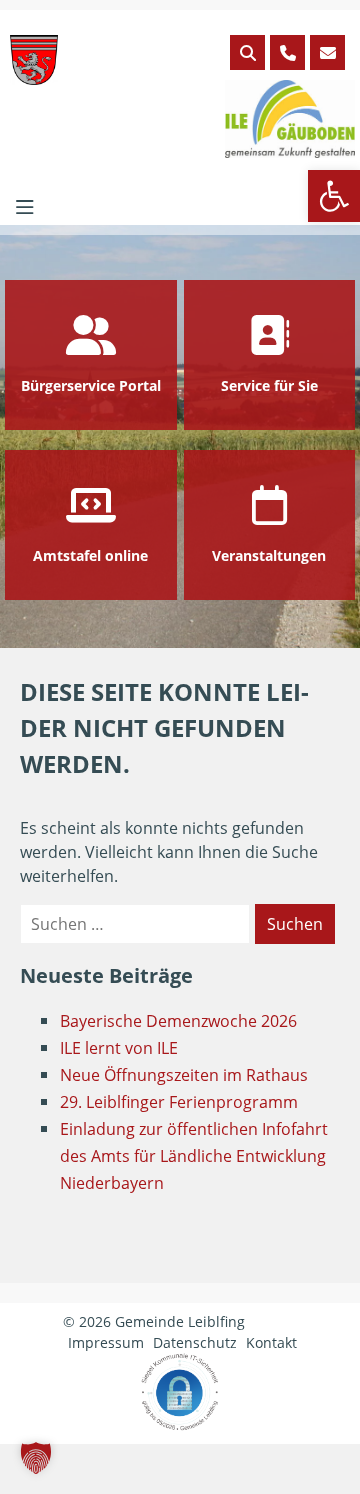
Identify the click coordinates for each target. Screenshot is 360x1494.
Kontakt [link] (271, 1342)
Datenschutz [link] (195, 1342)
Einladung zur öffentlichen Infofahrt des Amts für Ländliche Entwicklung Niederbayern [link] (194, 1156)
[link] (334, 196)
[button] (36, 1458)
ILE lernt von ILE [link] (119, 1048)
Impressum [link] (106, 1342)
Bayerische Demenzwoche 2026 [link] (178, 1021)
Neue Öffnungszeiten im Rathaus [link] (184, 1075)
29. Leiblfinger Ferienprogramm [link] (179, 1102)
